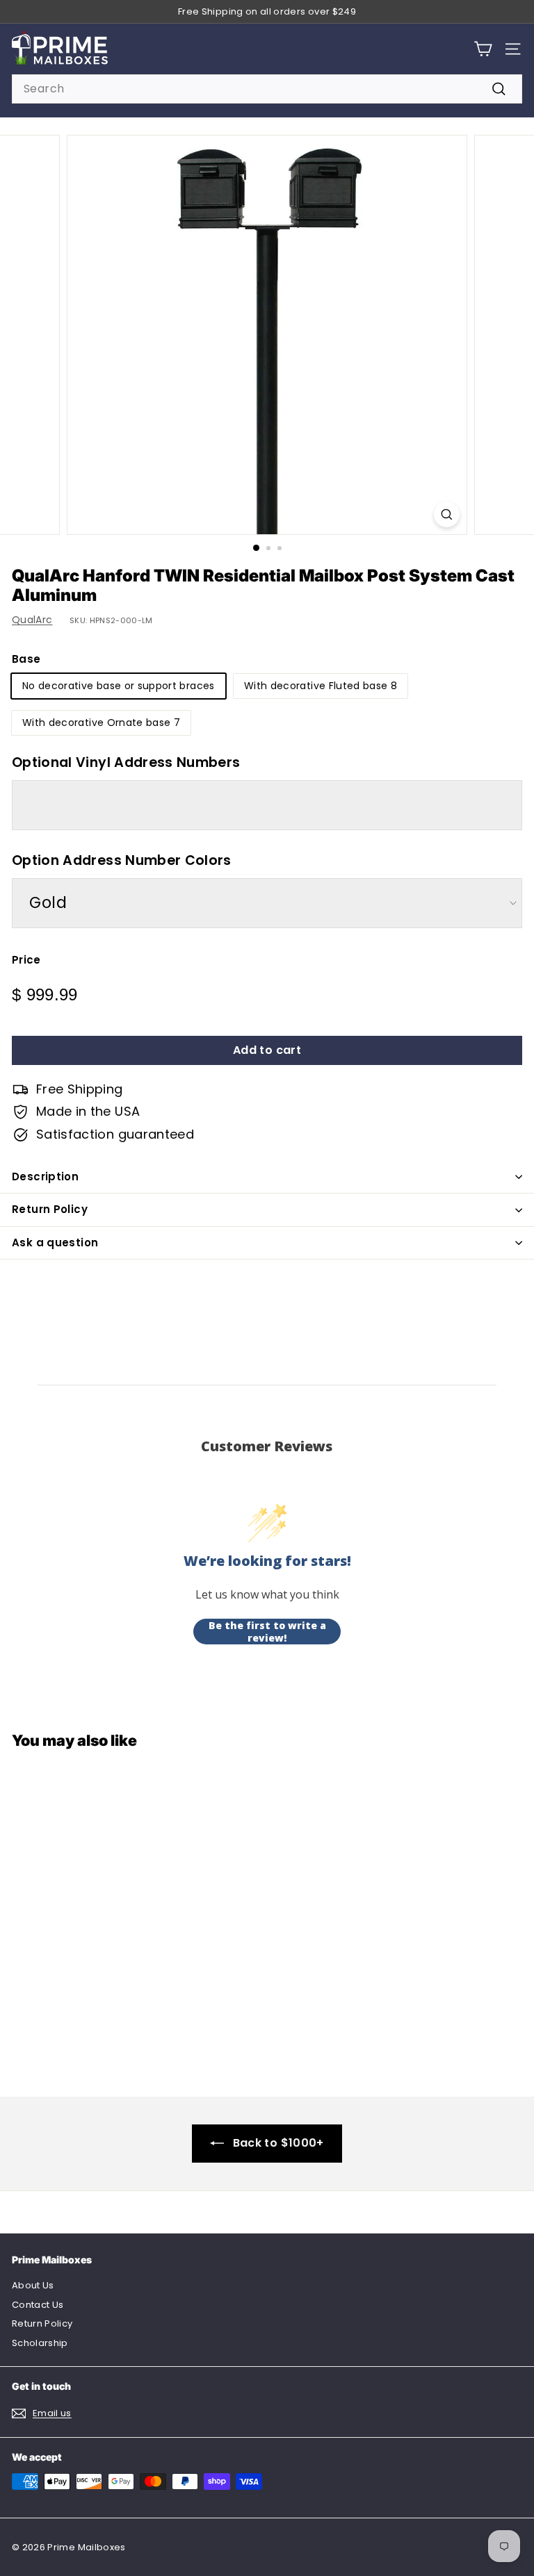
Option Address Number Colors (122, 860)
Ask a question (55, 1242)
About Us (33, 2285)
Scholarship (40, 2343)
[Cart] (483, 49)
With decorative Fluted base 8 (321, 686)
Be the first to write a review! (267, 1632)
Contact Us (38, 2305)
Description (45, 1176)
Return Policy (50, 1209)
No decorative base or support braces (119, 686)
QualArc (32, 620)
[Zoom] (447, 514)
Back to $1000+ (278, 2143)
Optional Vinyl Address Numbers (126, 762)
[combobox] (267, 89)
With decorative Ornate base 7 (101, 723)
